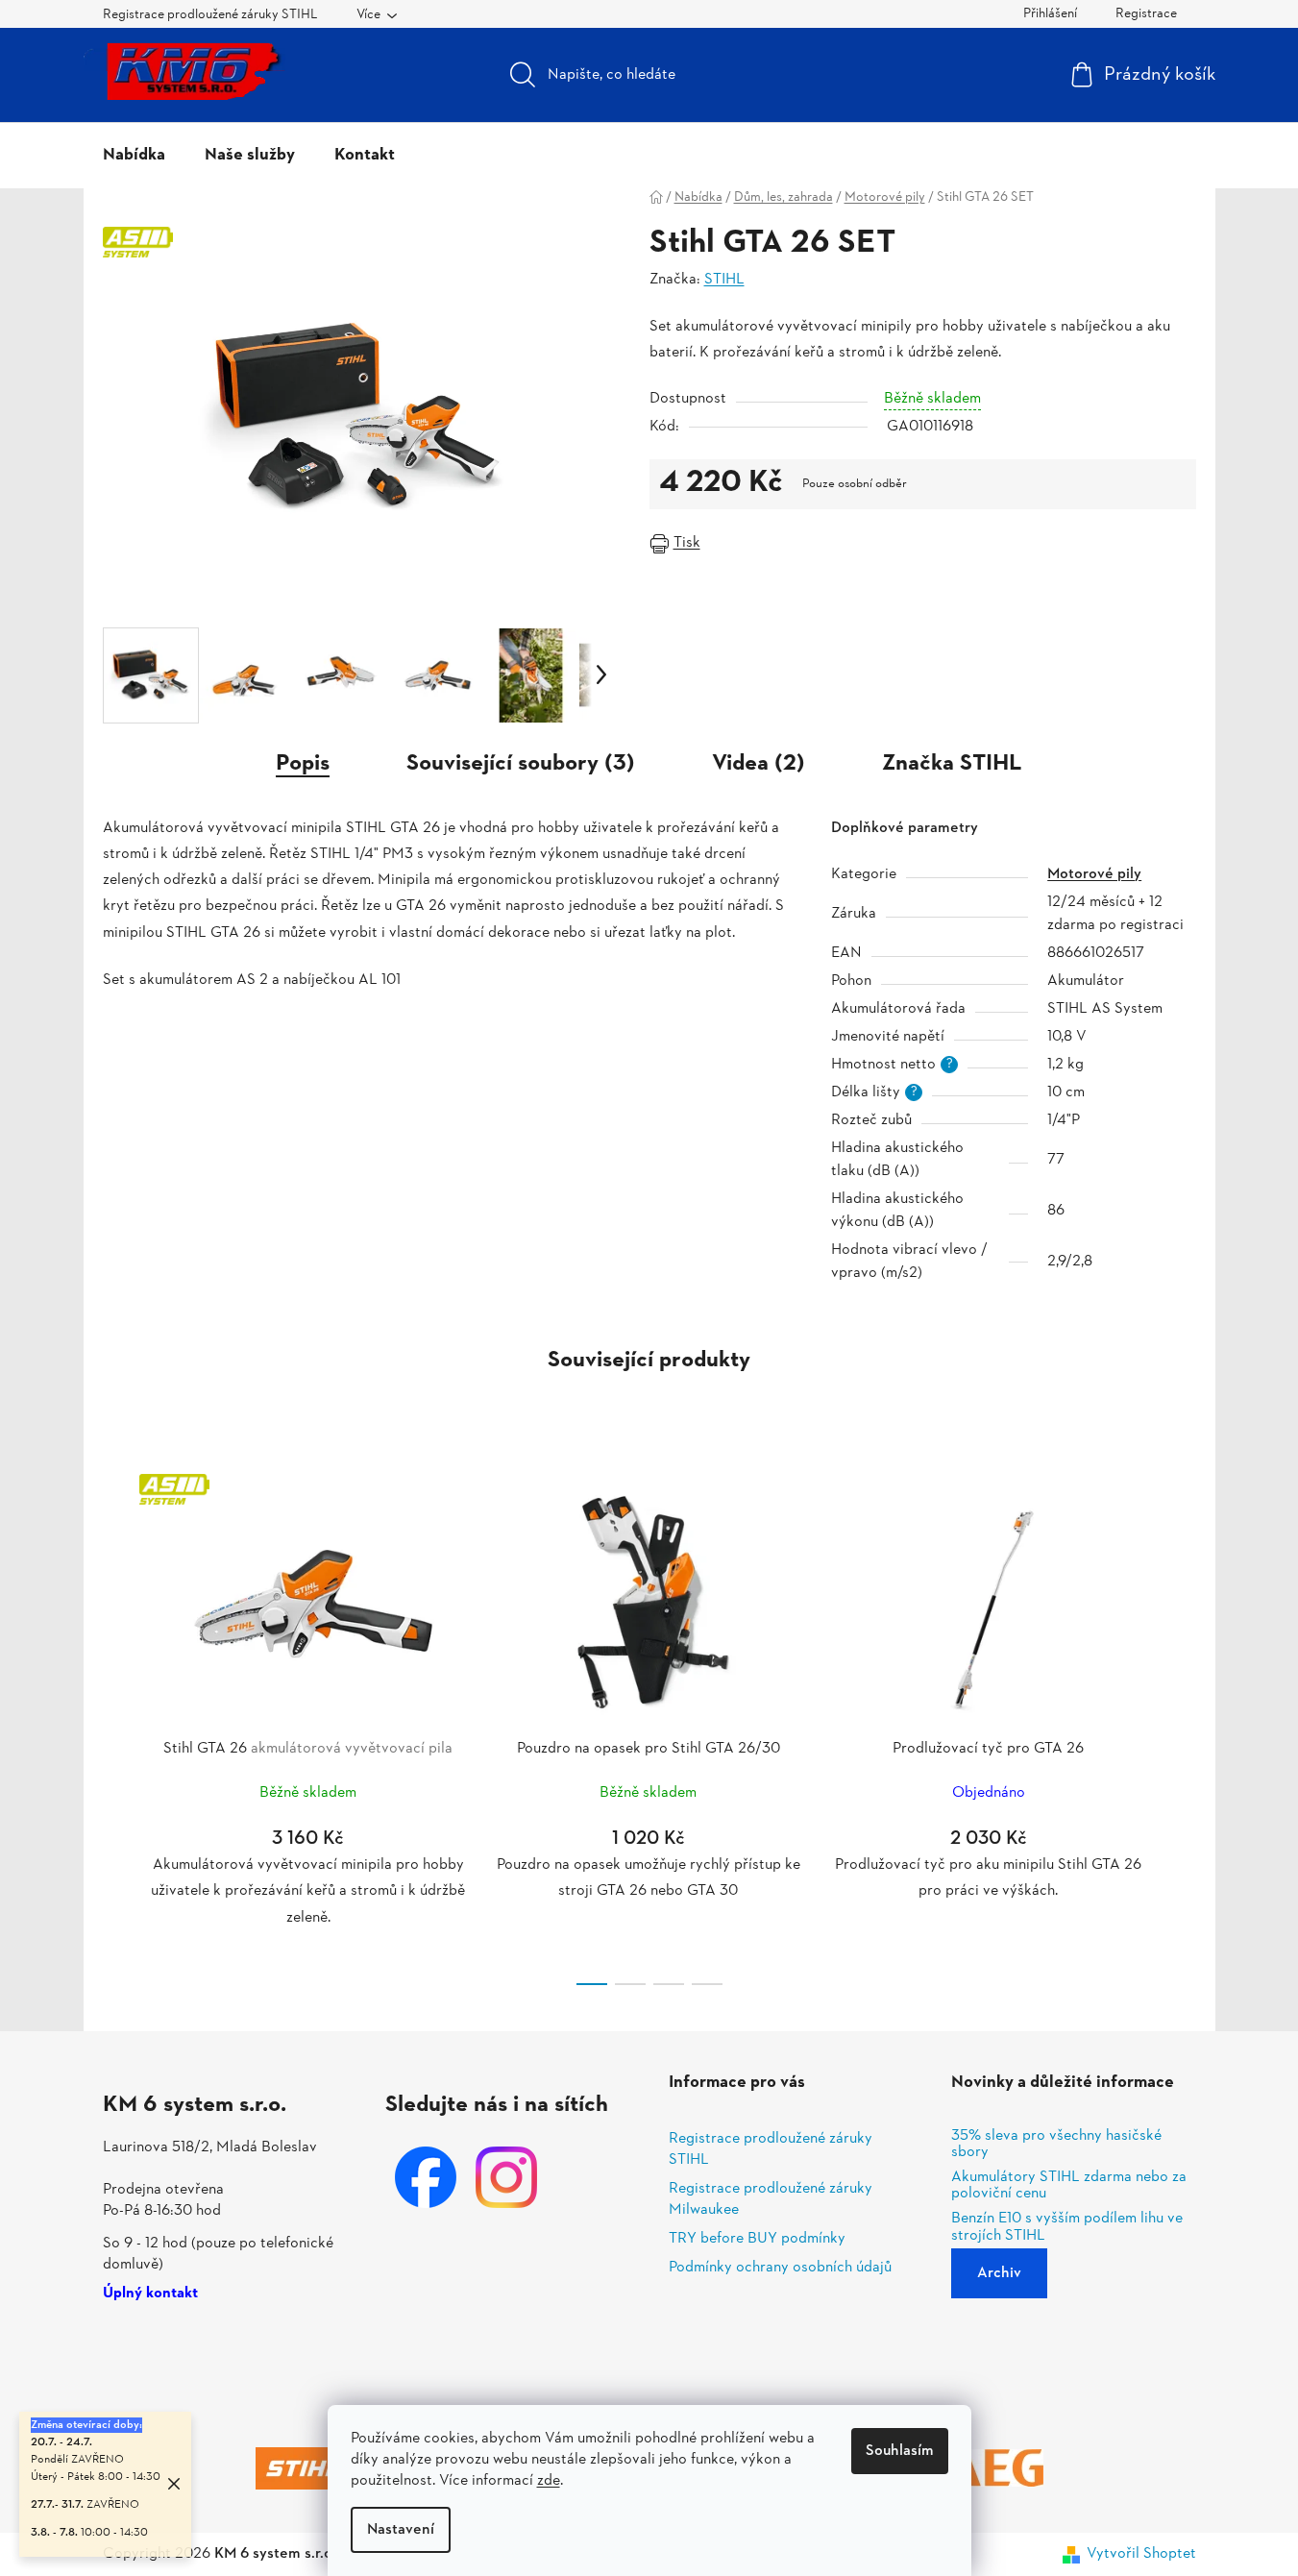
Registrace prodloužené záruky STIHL (210, 15)
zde (549, 2481)
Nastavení (401, 2530)
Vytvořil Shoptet (1141, 2554)
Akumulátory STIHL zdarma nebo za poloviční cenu (1069, 2186)
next (1181, 1724)
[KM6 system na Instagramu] (506, 2177)
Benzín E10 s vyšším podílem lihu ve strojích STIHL (1067, 2228)
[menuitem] (134, 156)
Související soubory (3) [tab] (521, 764)
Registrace (1146, 14)
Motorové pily (1094, 874)
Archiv (999, 2273)
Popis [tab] (303, 764)
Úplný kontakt (150, 2294)
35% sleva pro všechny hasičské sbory (1056, 2145)
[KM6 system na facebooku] (426, 2177)
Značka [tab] (952, 764)
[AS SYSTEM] (308, 1600)
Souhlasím (900, 2451)
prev (118, 1724)
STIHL (724, 280)
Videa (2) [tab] (759, 764)
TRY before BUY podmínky (757, 2239)
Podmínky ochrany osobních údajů (780, 2268)
